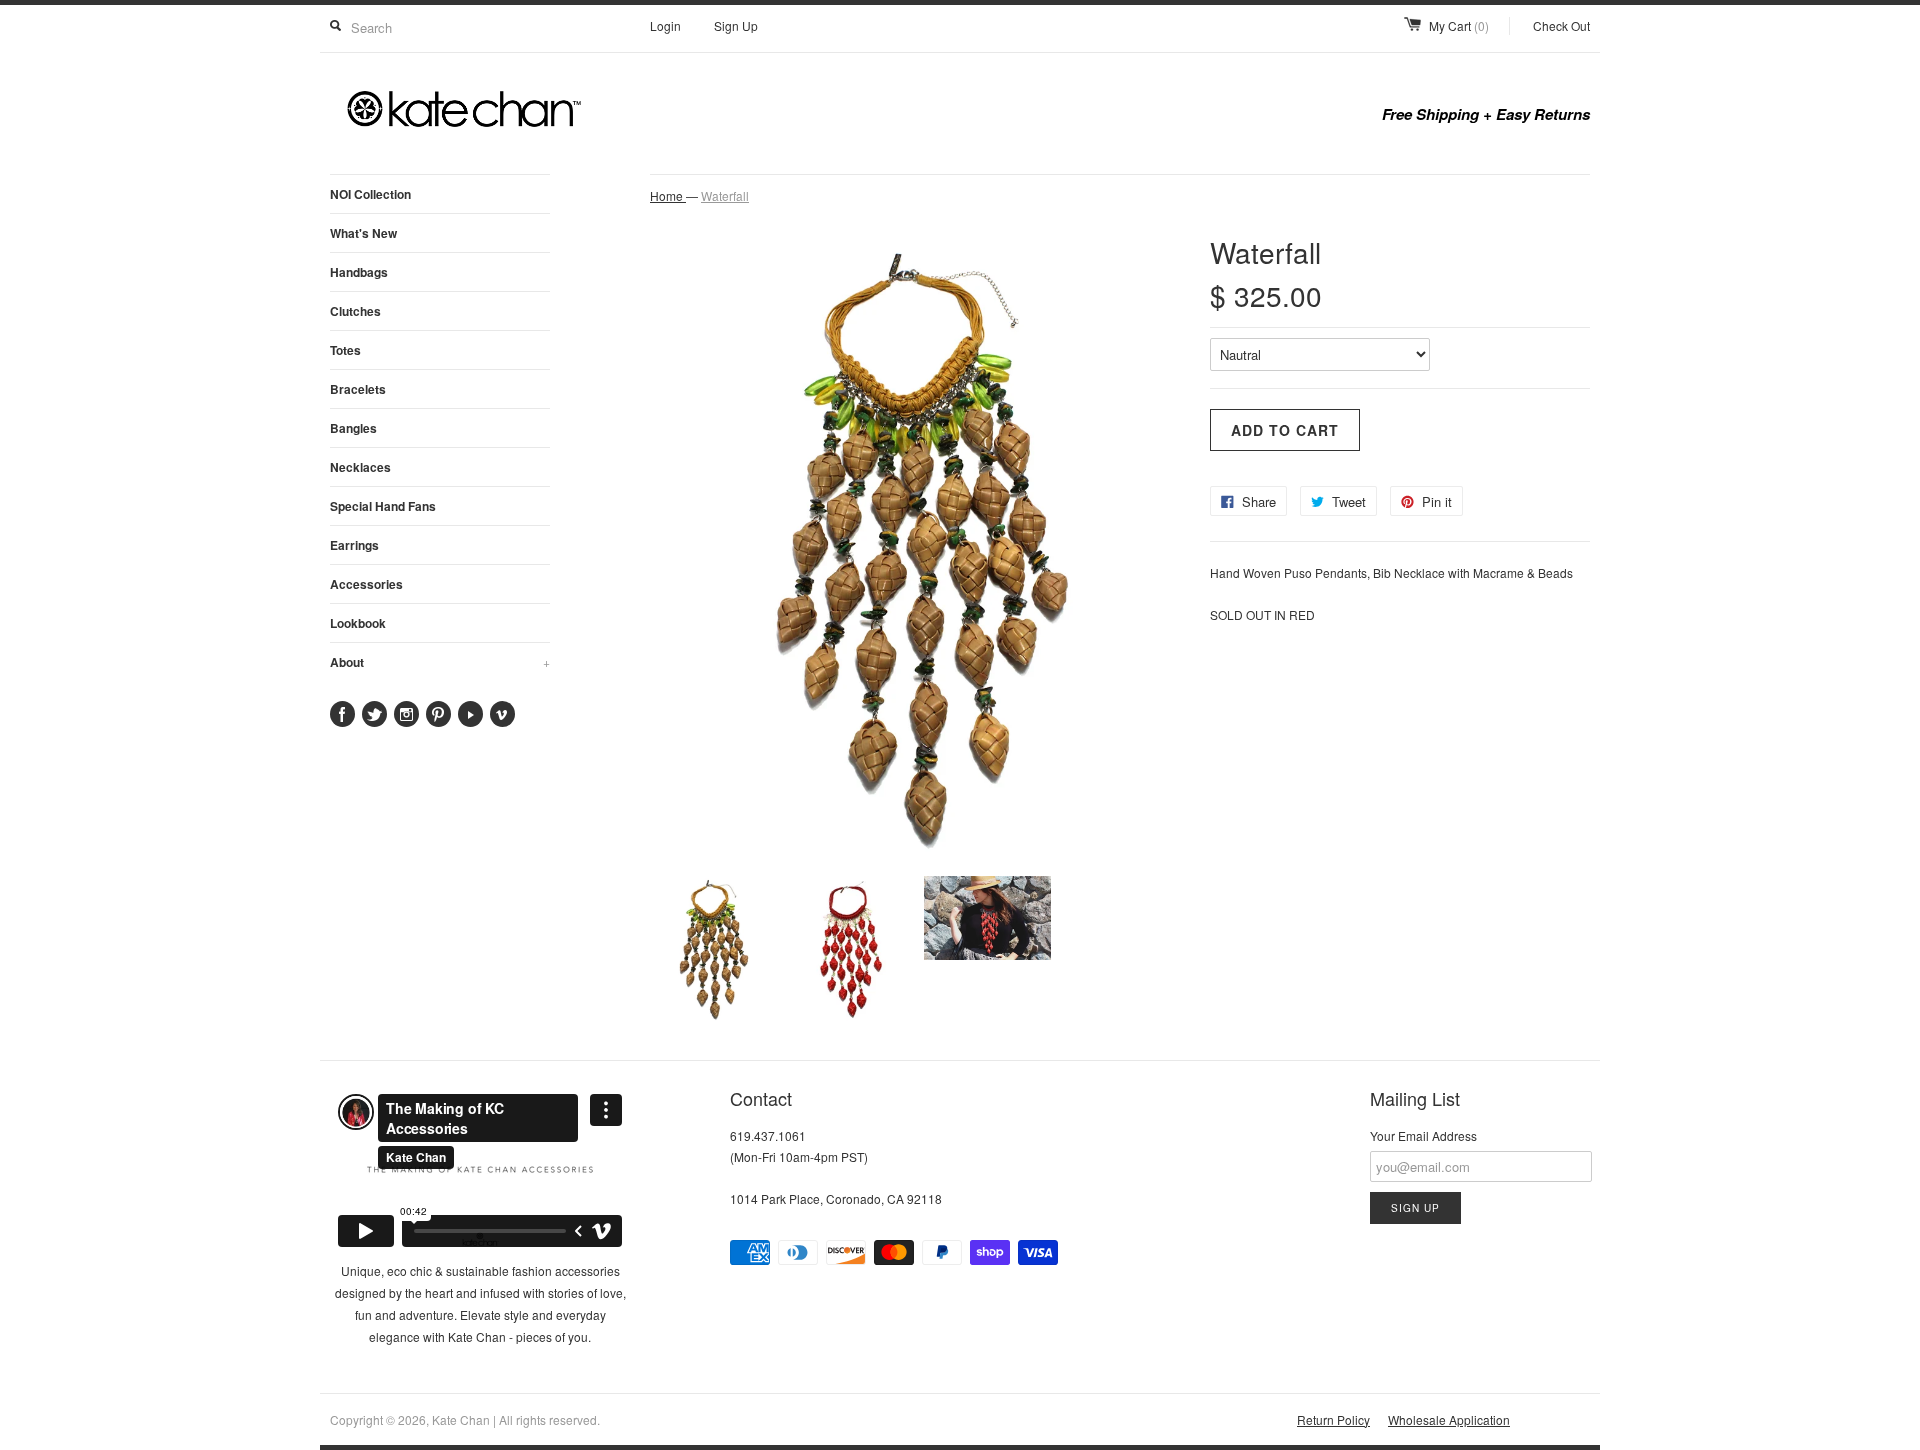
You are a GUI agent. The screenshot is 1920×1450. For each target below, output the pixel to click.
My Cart (1459, 25)
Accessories (366, 584)
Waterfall (725, 195)
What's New (363, 233)
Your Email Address (1423, 1135)
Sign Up (736, 25)
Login (665, 25)
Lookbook (358, 623)
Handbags (359, 272)
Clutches (355, 311)
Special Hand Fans (383, 506)
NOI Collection (370, 194)
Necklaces (360, 467)
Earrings (354, 545)
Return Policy (1333, 1419)
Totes (345, 350)
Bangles (353, 428)
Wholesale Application (1449, 1419)
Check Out (1561, 25)
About (440, 662)
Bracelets (358, 389)
